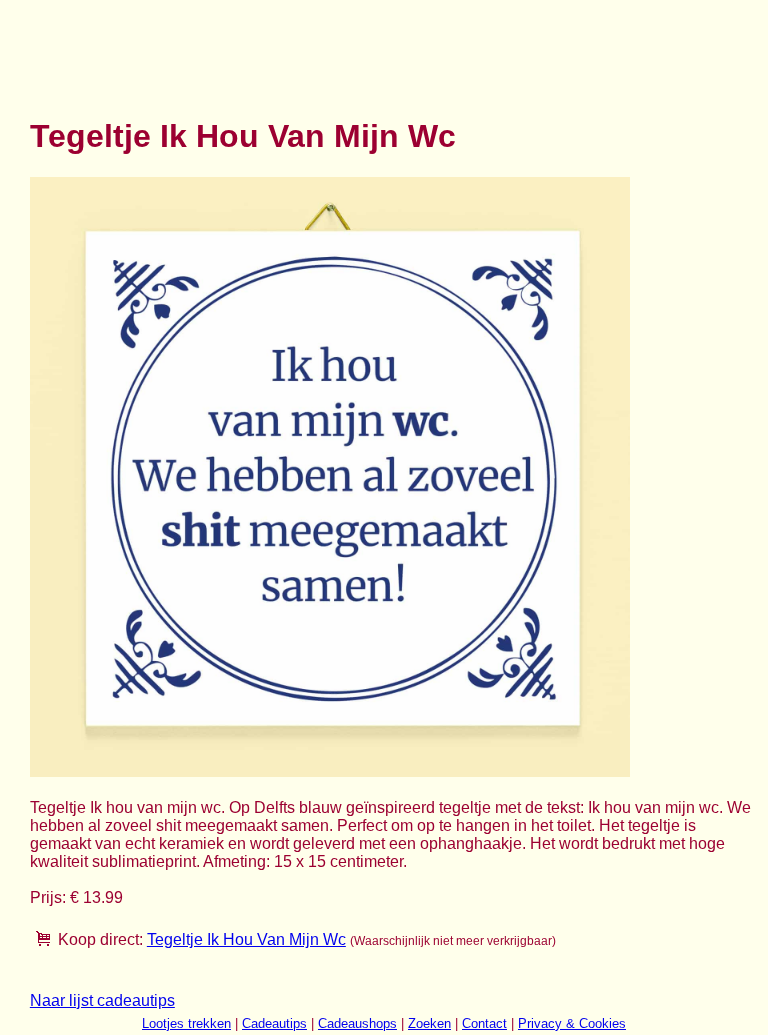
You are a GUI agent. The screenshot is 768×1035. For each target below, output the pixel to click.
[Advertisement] (394, 48)
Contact (484, 1023)
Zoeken (429, 1023)
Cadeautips (274, 1023)
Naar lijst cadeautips (102, 1000)
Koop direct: (100, 939)
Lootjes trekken (186, 1023)
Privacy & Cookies (572, 1023)
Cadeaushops (357, 1023)
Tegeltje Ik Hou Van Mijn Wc (246, 939)
